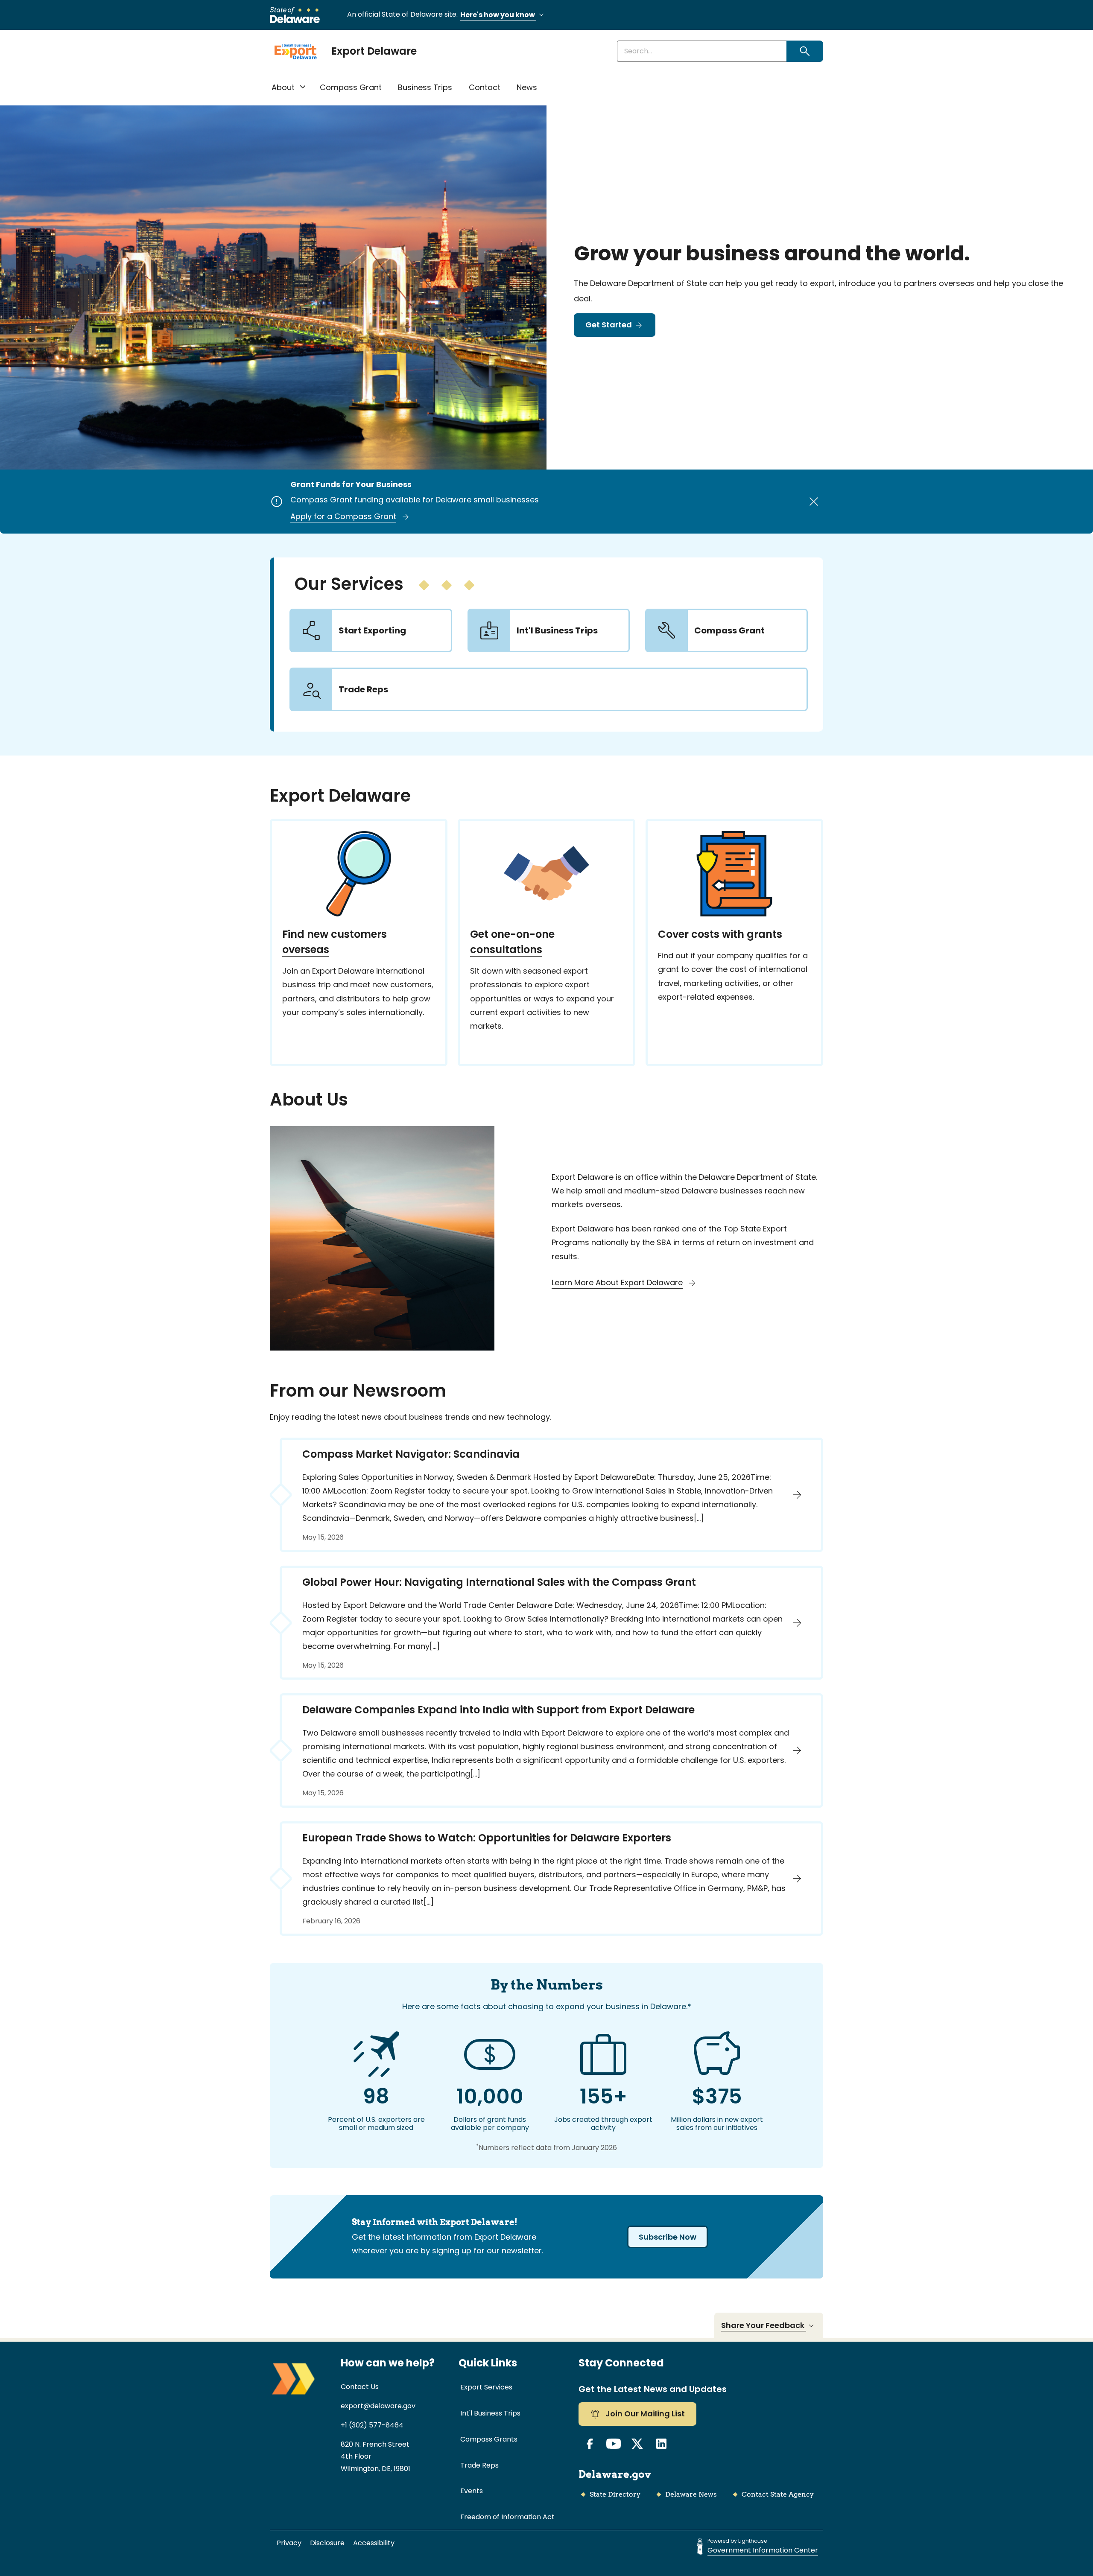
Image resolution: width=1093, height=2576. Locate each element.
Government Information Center (763, 2550)
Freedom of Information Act (507, 2517)
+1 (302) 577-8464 (372, 2425)
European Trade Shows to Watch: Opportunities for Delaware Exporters (487, 1838)
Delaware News (691, 2494)
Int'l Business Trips (490, 2413)
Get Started (609, 325)
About (283, 87)
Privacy (289, 2543)
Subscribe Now (668, 2237)
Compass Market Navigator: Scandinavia (411, 1454)
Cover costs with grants (720, 934)
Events (472, 2491)
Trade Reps (479, 2465)
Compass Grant (351, 87)
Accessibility (374, 2543)
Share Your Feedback (764, 2325)
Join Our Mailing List (644, 2414)
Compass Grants (489, 2439)
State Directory (615, 2494)
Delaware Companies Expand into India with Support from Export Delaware (498, 1710)
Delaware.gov (615, 2474)
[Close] (814, 502)
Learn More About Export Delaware (617, 1282)
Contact (485, 87)
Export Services (486, 2387)
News (527, 87)
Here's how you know (498, 15)
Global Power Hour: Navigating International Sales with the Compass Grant (499, 1582)
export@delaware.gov (378, 2406)
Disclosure (327, 2543)
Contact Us (360, 2387)
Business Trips (425, 87)
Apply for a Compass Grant (343, 516)
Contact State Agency (778, 2494)
